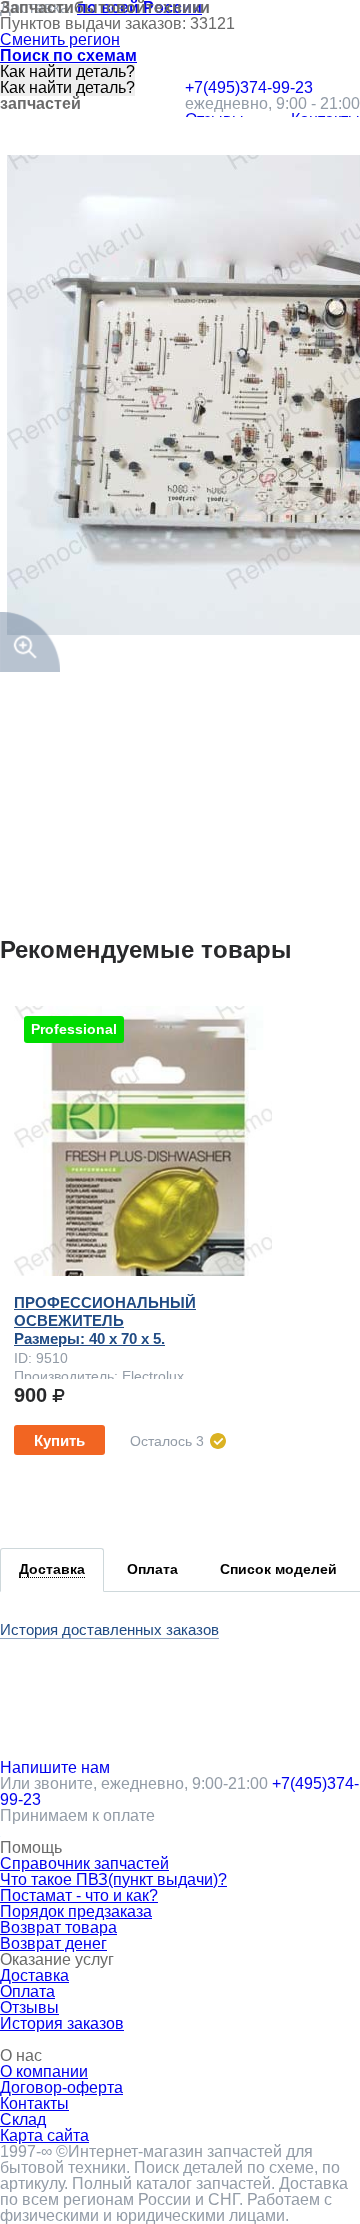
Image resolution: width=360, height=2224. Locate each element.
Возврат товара (58, 1927)
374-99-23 (249, 88)
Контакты (34, 2103)
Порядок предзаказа (76, 1911)
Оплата (27, 1991)
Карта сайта (44, 2135)
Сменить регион (60, 39)
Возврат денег (53, 1943)
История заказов (62, 2023)
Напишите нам (55, 1767)
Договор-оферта (61, 2087)
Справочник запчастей (84, 1863)
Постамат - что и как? (79, 1895)
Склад (23, 2119)
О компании (44, 2071)
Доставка (34, 1975)
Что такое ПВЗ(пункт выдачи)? (113, 1879)
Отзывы (29, 2007)
